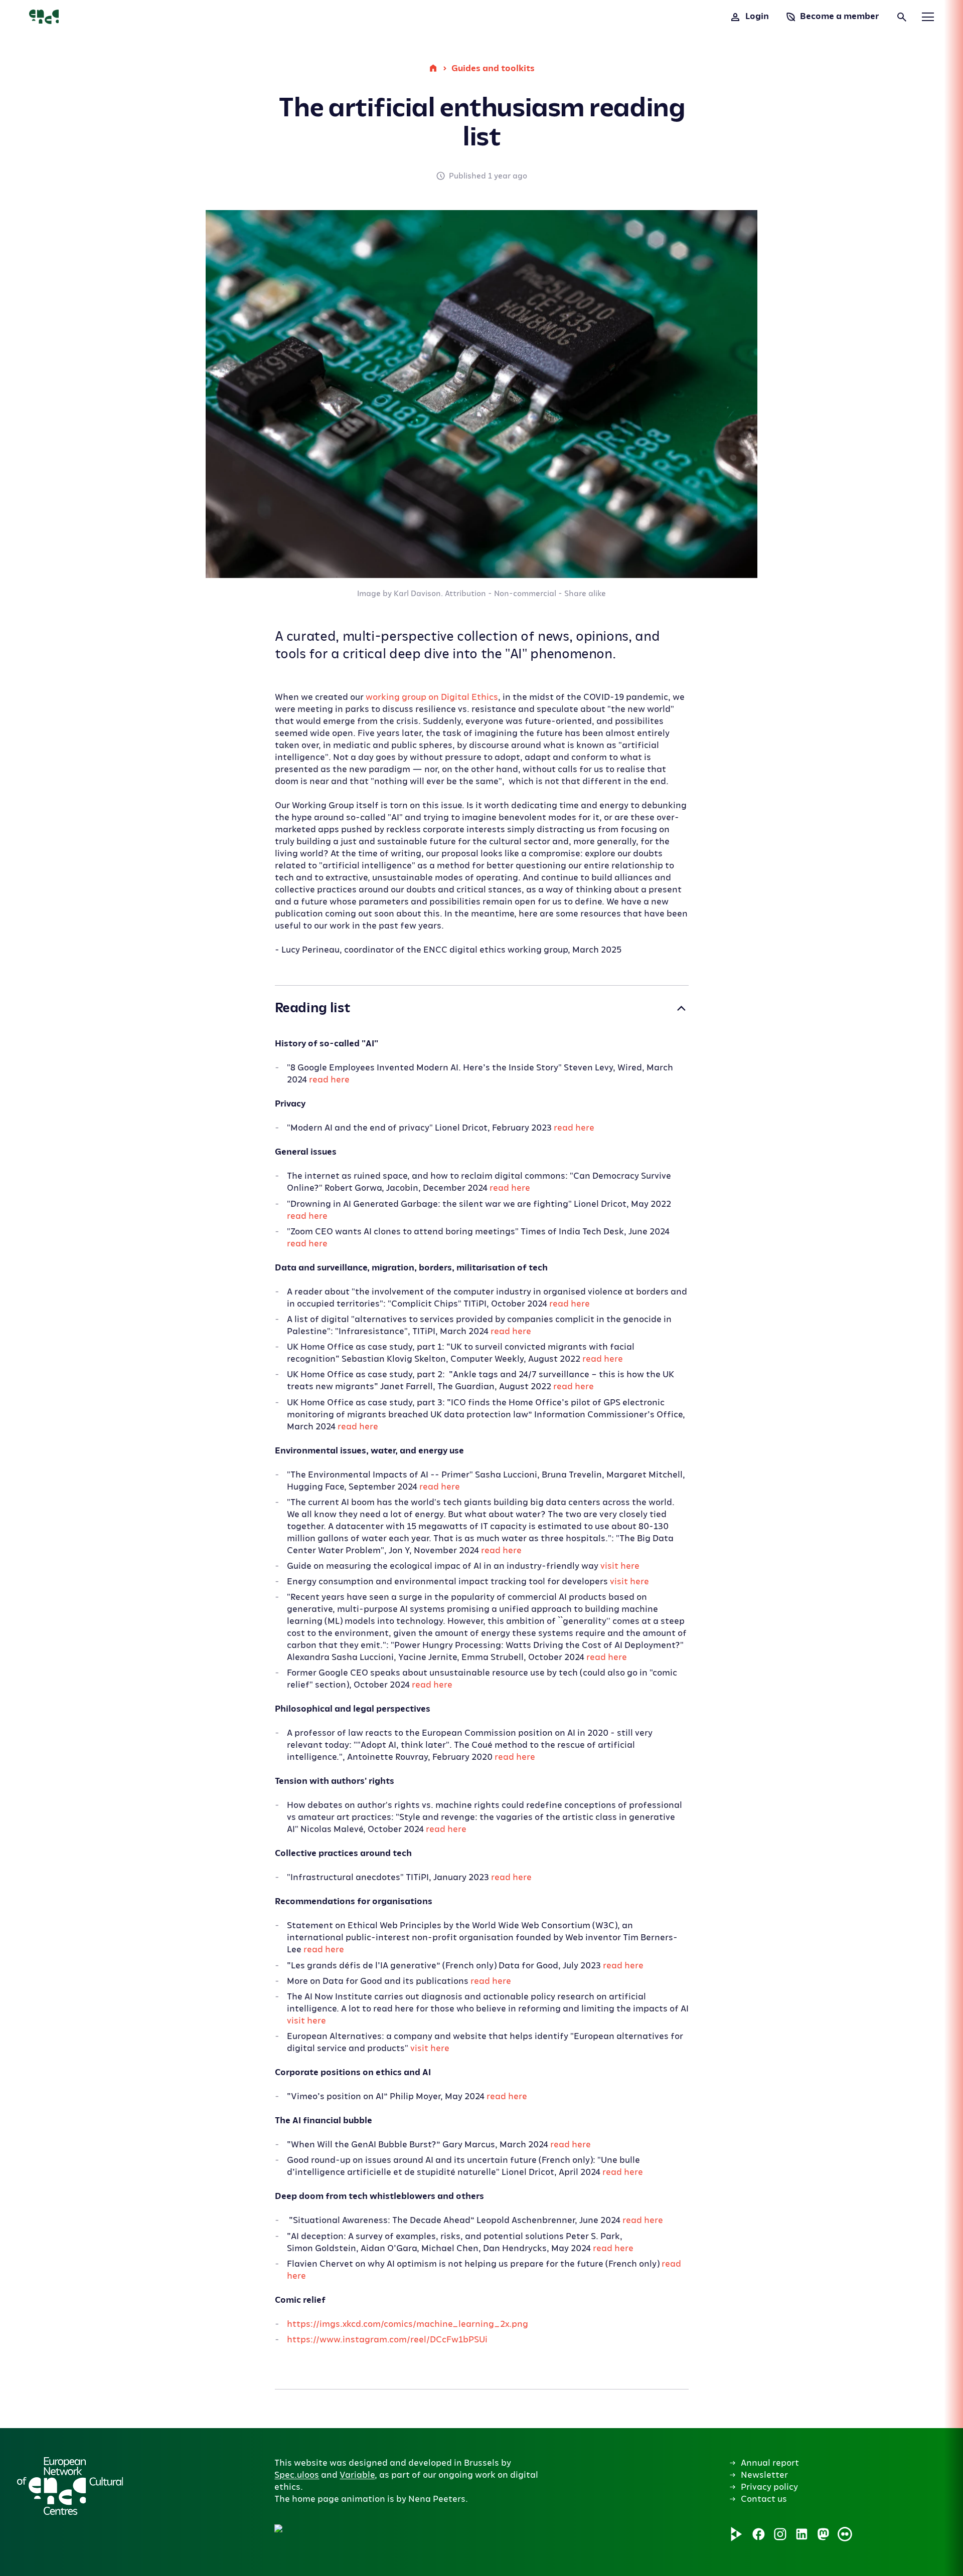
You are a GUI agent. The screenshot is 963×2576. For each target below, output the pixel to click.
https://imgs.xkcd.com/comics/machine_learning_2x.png (408, 2324)
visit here (620, 1566)
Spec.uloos (297, 2475)
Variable (357, 2475)
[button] (446, 2415)
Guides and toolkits (493, 68)
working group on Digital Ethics (432, 697)
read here (329, 1080)
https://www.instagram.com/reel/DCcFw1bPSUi (387, 2340)
